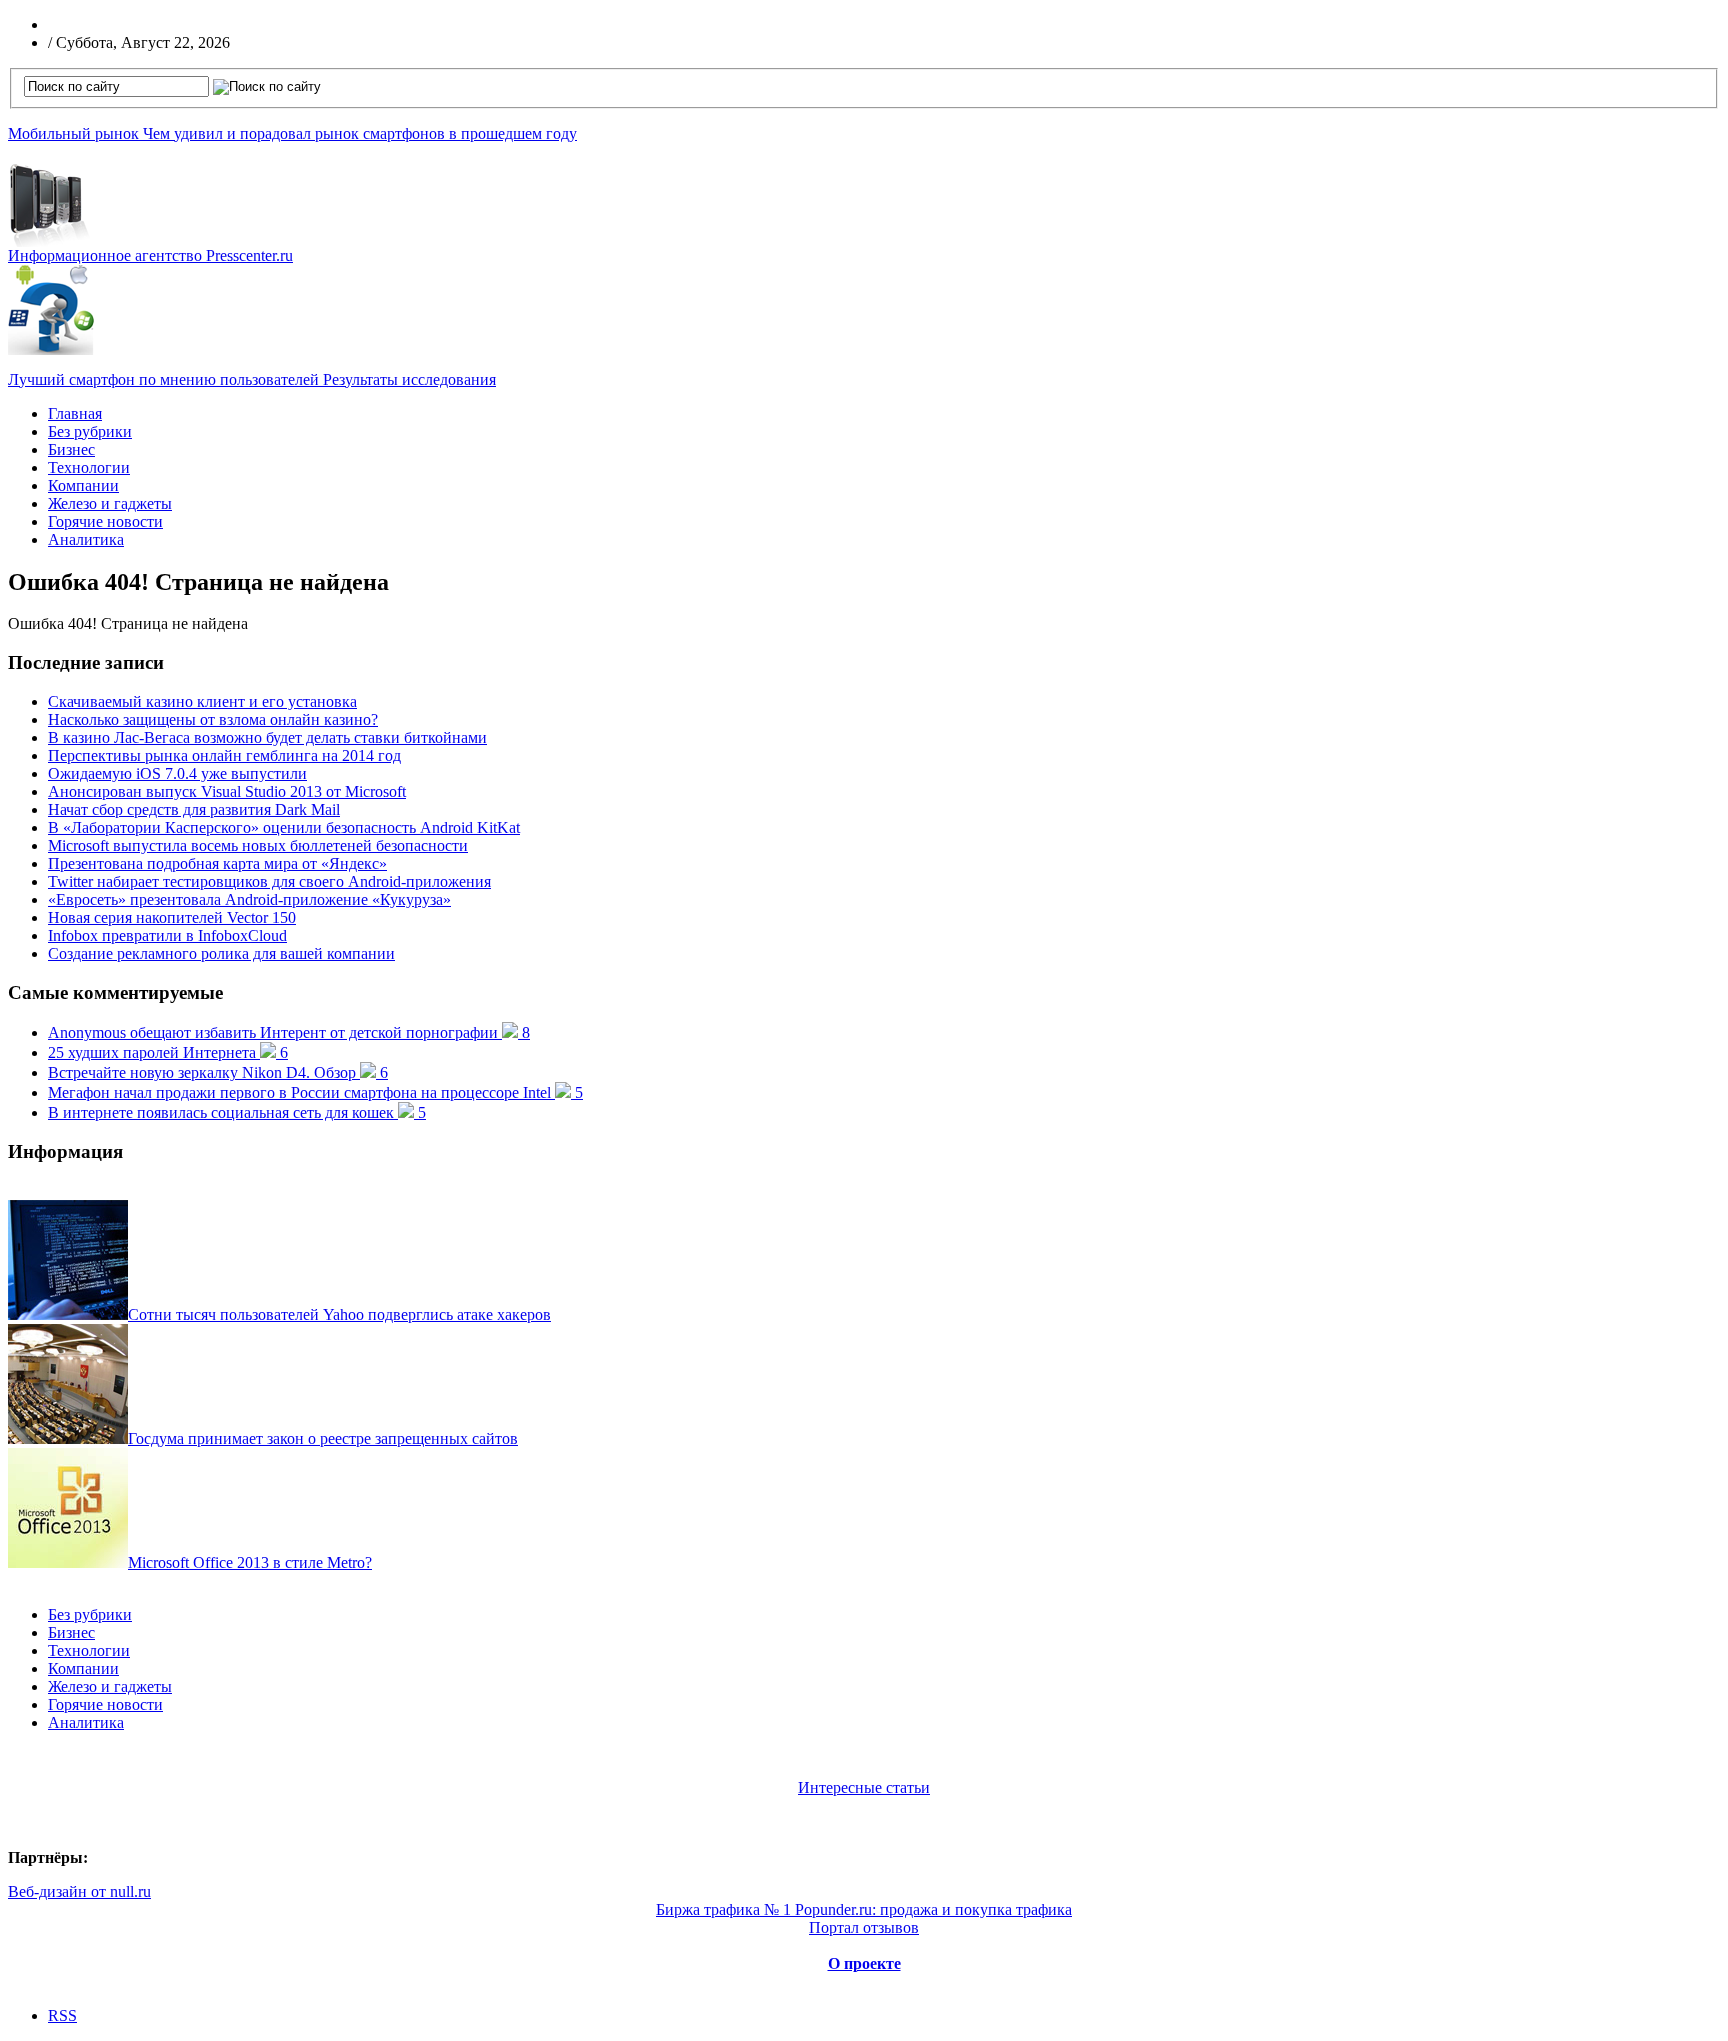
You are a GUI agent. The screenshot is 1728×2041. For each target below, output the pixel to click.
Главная (75, 413)
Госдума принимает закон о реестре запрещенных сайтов (323, 1438)
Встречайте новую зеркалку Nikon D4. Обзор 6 (218, 1072)
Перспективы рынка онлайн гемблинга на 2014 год (224, 755)
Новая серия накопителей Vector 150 (172, 917)
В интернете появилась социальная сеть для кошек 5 (237, 1112)
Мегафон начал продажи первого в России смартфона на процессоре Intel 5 (315, 1092)
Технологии (89, 467)
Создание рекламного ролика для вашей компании (221, 953)
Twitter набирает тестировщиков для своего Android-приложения (269, 881)
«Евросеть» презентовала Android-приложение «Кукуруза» (249, 899)
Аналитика (86, 539)
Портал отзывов (864, 1927)
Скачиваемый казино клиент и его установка (202, 701)
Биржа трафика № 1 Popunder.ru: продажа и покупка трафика (864, 1909)
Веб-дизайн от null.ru (79, 1891)
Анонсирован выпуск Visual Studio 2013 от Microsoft (227, 791)
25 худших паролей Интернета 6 (168, 1052)
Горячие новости (105, 521)
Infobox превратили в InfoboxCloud (167, 935)
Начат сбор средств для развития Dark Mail (194, 809)
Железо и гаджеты (110, 503)
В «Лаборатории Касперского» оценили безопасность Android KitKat (284, 827)
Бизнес (71, 449)
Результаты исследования (252, 379)
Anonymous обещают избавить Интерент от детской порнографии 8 (289, 1032)
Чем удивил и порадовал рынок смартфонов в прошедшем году (292, 133)
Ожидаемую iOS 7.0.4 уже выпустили (177, 773)
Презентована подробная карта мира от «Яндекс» (217, 863)
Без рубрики (90, 431)
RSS (62, 2015)
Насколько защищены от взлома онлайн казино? (213, 719)
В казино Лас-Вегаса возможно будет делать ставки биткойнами (267, 737)
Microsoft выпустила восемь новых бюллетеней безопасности (258, 845)
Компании (83, 485)
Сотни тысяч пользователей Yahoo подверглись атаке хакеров (339, 1314)
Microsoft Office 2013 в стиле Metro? (250, 1562)
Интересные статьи (864, 1787)
